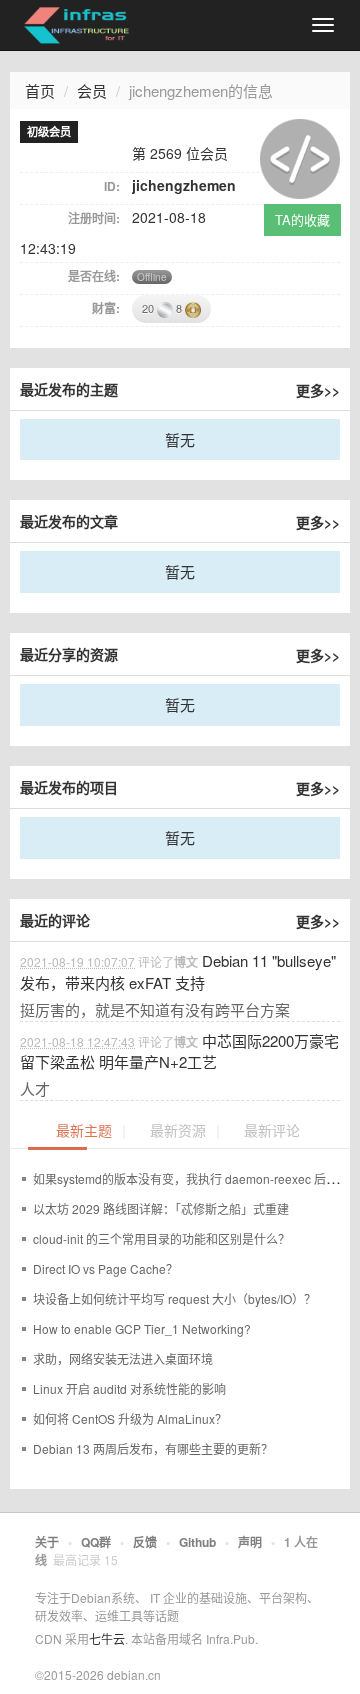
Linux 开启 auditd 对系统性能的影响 (129, 1388)
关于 (47, 1542)
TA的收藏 (302, 219)
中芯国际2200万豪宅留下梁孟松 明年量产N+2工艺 (179, 1051)
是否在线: (94, 276)
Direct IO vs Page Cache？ (105, 1268)
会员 (92, 90)
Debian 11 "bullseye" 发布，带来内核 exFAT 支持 (178, 971)
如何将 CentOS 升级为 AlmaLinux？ (130, 1418)
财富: (106, 308)
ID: (112, 186)
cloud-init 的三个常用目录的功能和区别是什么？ (161, 1238)
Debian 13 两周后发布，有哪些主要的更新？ (153, 1448)
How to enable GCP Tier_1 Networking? (142, 1328)
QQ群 (96, 1542)
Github (197, 1542)
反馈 (145, 1542)
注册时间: (94, 218)
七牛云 (107, 1638)
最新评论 (272, 1131)
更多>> (318, 390)
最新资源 (178, 1131)
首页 (40, 90)
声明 (250, 1542)
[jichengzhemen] (300, 156)
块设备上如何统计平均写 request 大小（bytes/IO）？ (174, 1298)
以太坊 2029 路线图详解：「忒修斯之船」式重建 (161, 1208)
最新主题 (84, 1131)
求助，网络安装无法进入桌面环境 (123, 1358)
